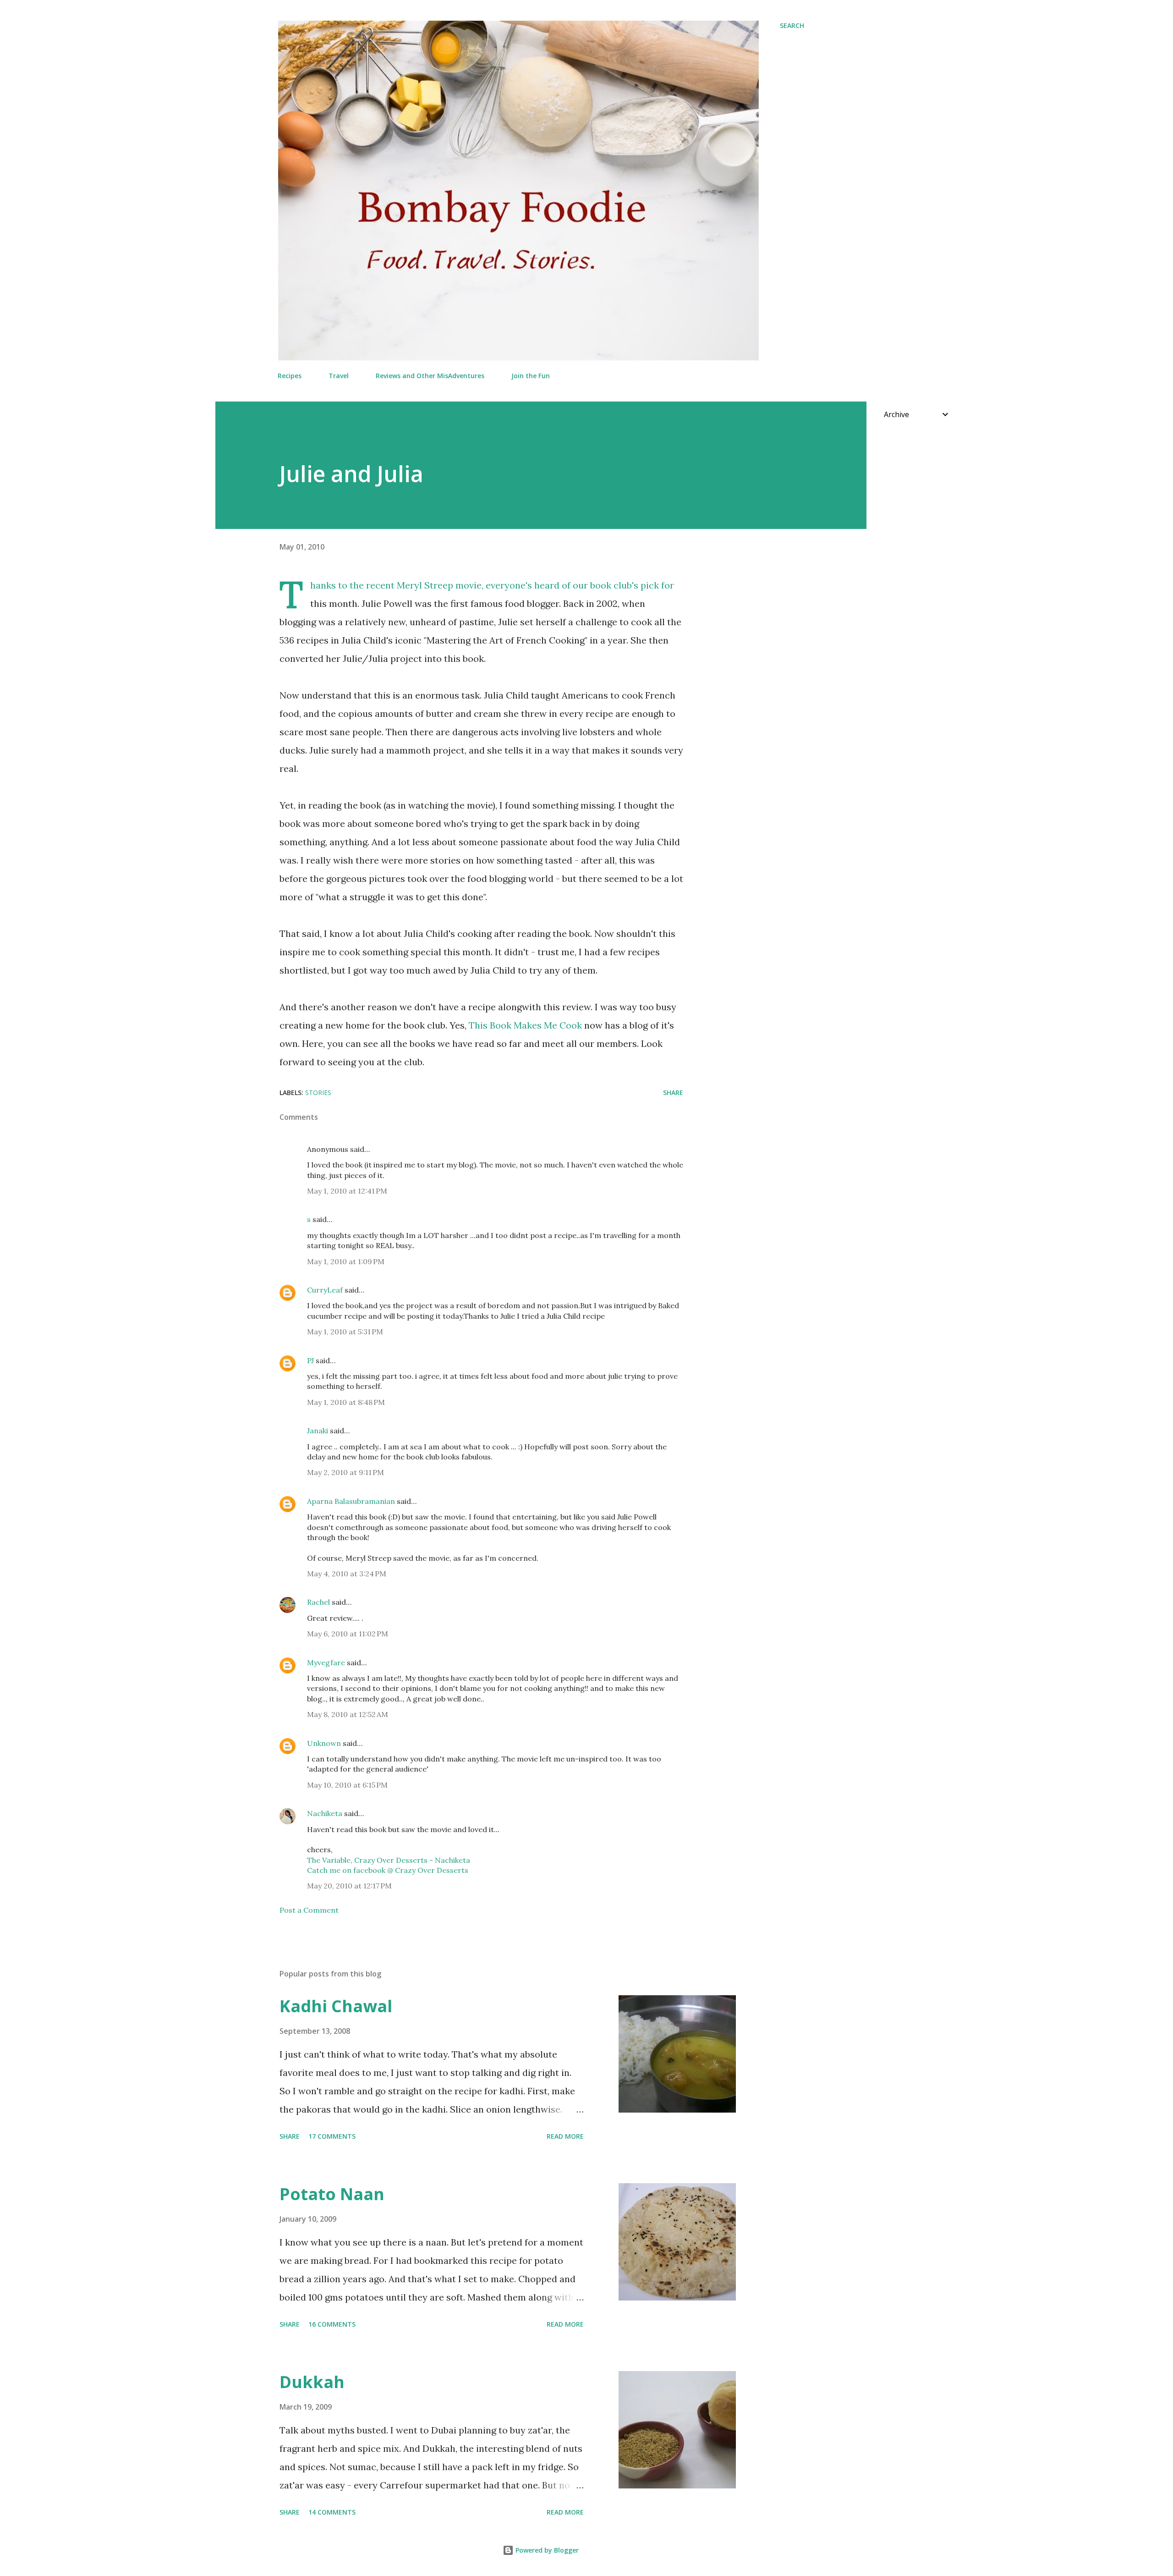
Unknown (324, 1743)
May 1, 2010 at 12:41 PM (347, 1191)
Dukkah (312, 2382)
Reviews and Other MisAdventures (430, 376)
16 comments (332, 2324)
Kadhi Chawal (336, 2006)
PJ (310, 1360)
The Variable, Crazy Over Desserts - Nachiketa (389, 1860)
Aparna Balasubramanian (351, 1501)
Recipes (290, 376)
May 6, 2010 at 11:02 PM (348, 1634)
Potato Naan (332, 2194)
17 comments (332, 2136)
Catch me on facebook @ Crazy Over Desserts (388, 1870)
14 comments (332, 2512)
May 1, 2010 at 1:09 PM (346, 1261)
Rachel (318, 1602)
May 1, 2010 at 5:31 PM (345, 1332)
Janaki (318, 1431)
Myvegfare (326, 1662)
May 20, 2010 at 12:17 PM (349, 1886)
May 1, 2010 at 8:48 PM (346, 1402)
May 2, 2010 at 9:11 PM (345, 1472)
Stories (318, 1093)
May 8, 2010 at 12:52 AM (348, 1714)
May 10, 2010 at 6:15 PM (347, 1785)
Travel (339, 376)
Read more (565, 2136)
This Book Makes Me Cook (525, 1025)
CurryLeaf (325, 1290)
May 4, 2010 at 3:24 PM (347, 1574)
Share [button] (673, 1093)
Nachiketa (325, 1813)
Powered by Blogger (546, 2550)
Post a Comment (309, 1910)
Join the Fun (531, 376)
